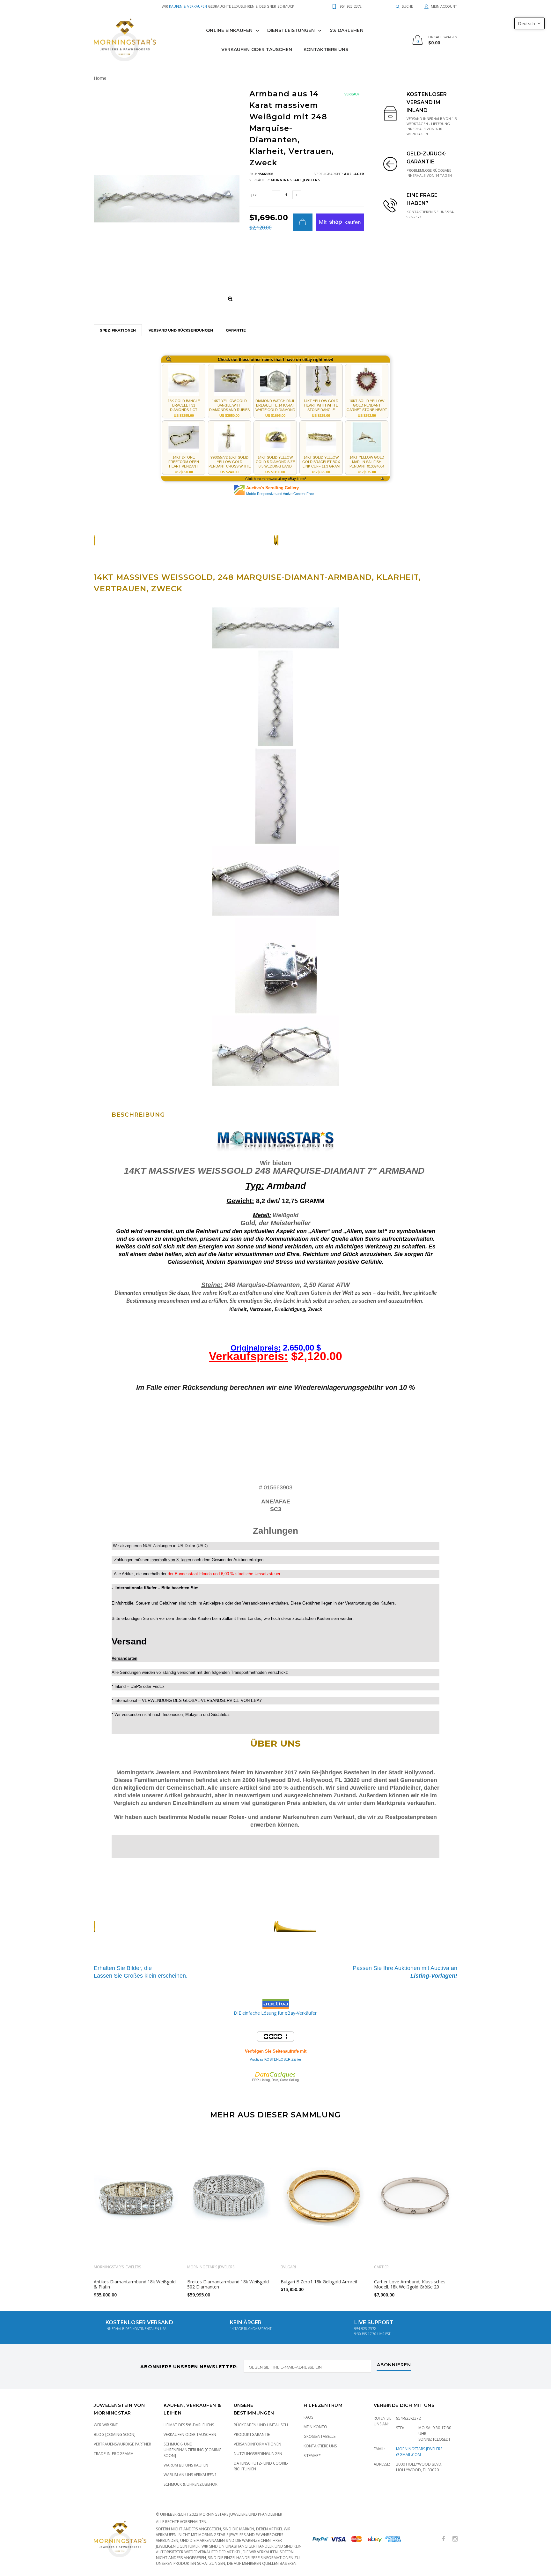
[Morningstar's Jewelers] (125, 40)
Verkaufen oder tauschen (190, 2434)
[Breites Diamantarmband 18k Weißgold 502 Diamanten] (229, 2196)
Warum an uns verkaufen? (190, 2475)
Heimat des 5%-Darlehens (189, 2425)
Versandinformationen (257, 2444)
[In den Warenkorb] (303, 222)
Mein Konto (315, 2427)
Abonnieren (394, 2365)
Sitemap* (312, 2456)
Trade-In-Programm (114, 2454)
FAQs (308, 2417)
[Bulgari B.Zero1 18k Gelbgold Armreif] (323, 2196)
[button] (529, 23)
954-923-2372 (408, 2418)
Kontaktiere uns (326, 49)
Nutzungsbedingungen (258, 2454)
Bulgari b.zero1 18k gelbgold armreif (319, 2282)
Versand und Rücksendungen (181, 330)
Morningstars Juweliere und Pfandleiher (241, 2514)
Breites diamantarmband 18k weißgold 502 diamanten (228, 2284)
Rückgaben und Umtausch (261, 2425)
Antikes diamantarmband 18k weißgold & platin (135, 2284)
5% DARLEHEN (347, 30)
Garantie (236, 330)
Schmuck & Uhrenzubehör (191, 2484)
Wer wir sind (106, 2425)
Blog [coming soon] (115, 2434)
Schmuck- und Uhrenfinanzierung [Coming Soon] (193, 2450)
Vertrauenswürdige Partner (122, 2444)
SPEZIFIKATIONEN (118, 330)
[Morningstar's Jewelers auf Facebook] (443, 2539)
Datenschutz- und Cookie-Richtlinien (261, 2466)
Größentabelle (320, 2436)
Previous (80, 2213)
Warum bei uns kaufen (186, 2465)
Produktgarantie (252, 2434)
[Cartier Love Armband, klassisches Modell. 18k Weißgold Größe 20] (416, 2196)
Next (471, 2213)
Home (100, 78)
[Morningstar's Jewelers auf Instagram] (455, 2539)
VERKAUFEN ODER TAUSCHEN (257, 49)
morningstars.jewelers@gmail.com (419, 2452)
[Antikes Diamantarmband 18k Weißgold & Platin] (136, 2196)
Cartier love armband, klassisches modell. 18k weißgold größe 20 (410, 2284)
